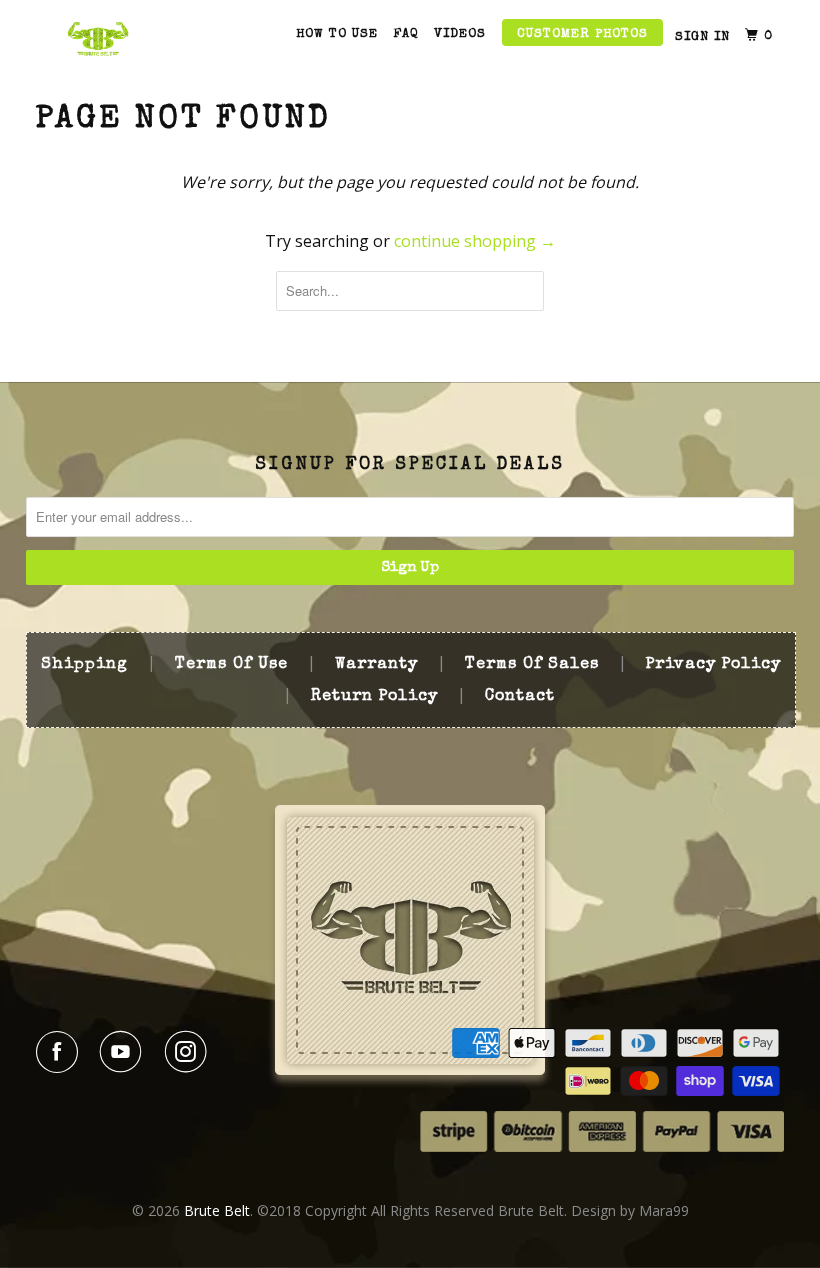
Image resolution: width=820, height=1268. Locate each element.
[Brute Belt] (98, 38)
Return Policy (374, 697)
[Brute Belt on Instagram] (190, 1052)
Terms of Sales (532, 665)
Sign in (702, 37)
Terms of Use (231, 665)
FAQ (406, 34)
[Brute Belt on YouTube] (125, 1052)
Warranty (376, 665)
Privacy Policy (713, 665)
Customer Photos (582, 34)
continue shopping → (475, 241)
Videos (460, 34)
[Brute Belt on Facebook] (61, 1052)
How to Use (337, 34)
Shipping (84, 665)
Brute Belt (217, 1210)
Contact (520, 697)
